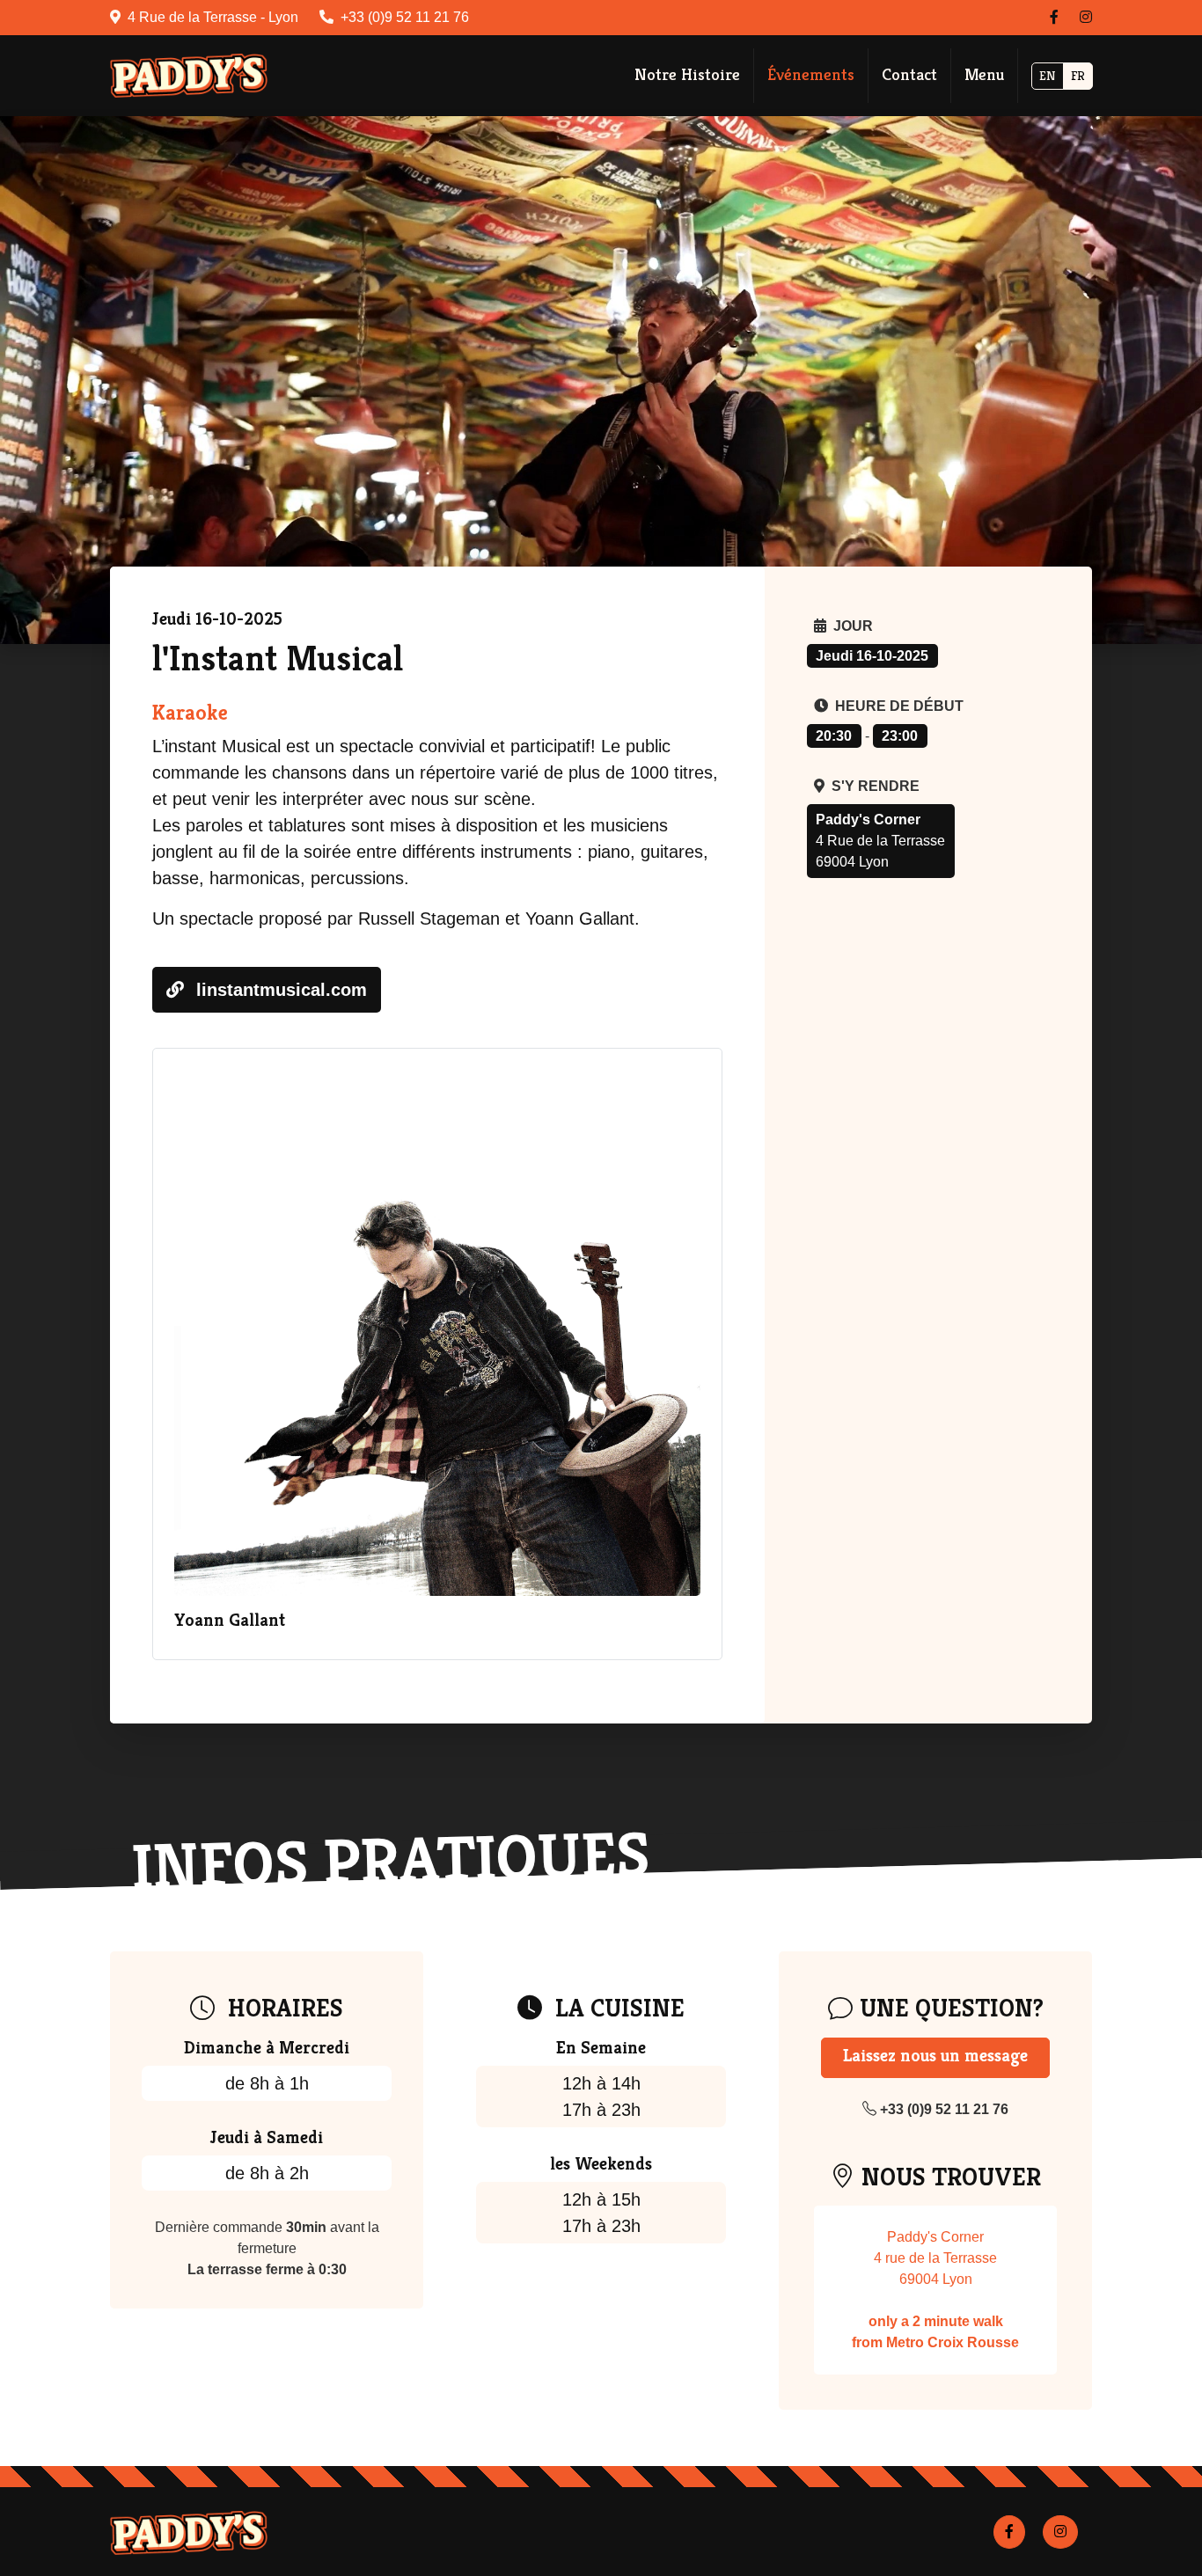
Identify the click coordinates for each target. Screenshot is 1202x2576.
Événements (811, 74)
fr (1078, 76)
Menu (984, 74)
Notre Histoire (687, 74)
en (1048, 76)
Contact (909, 74)
